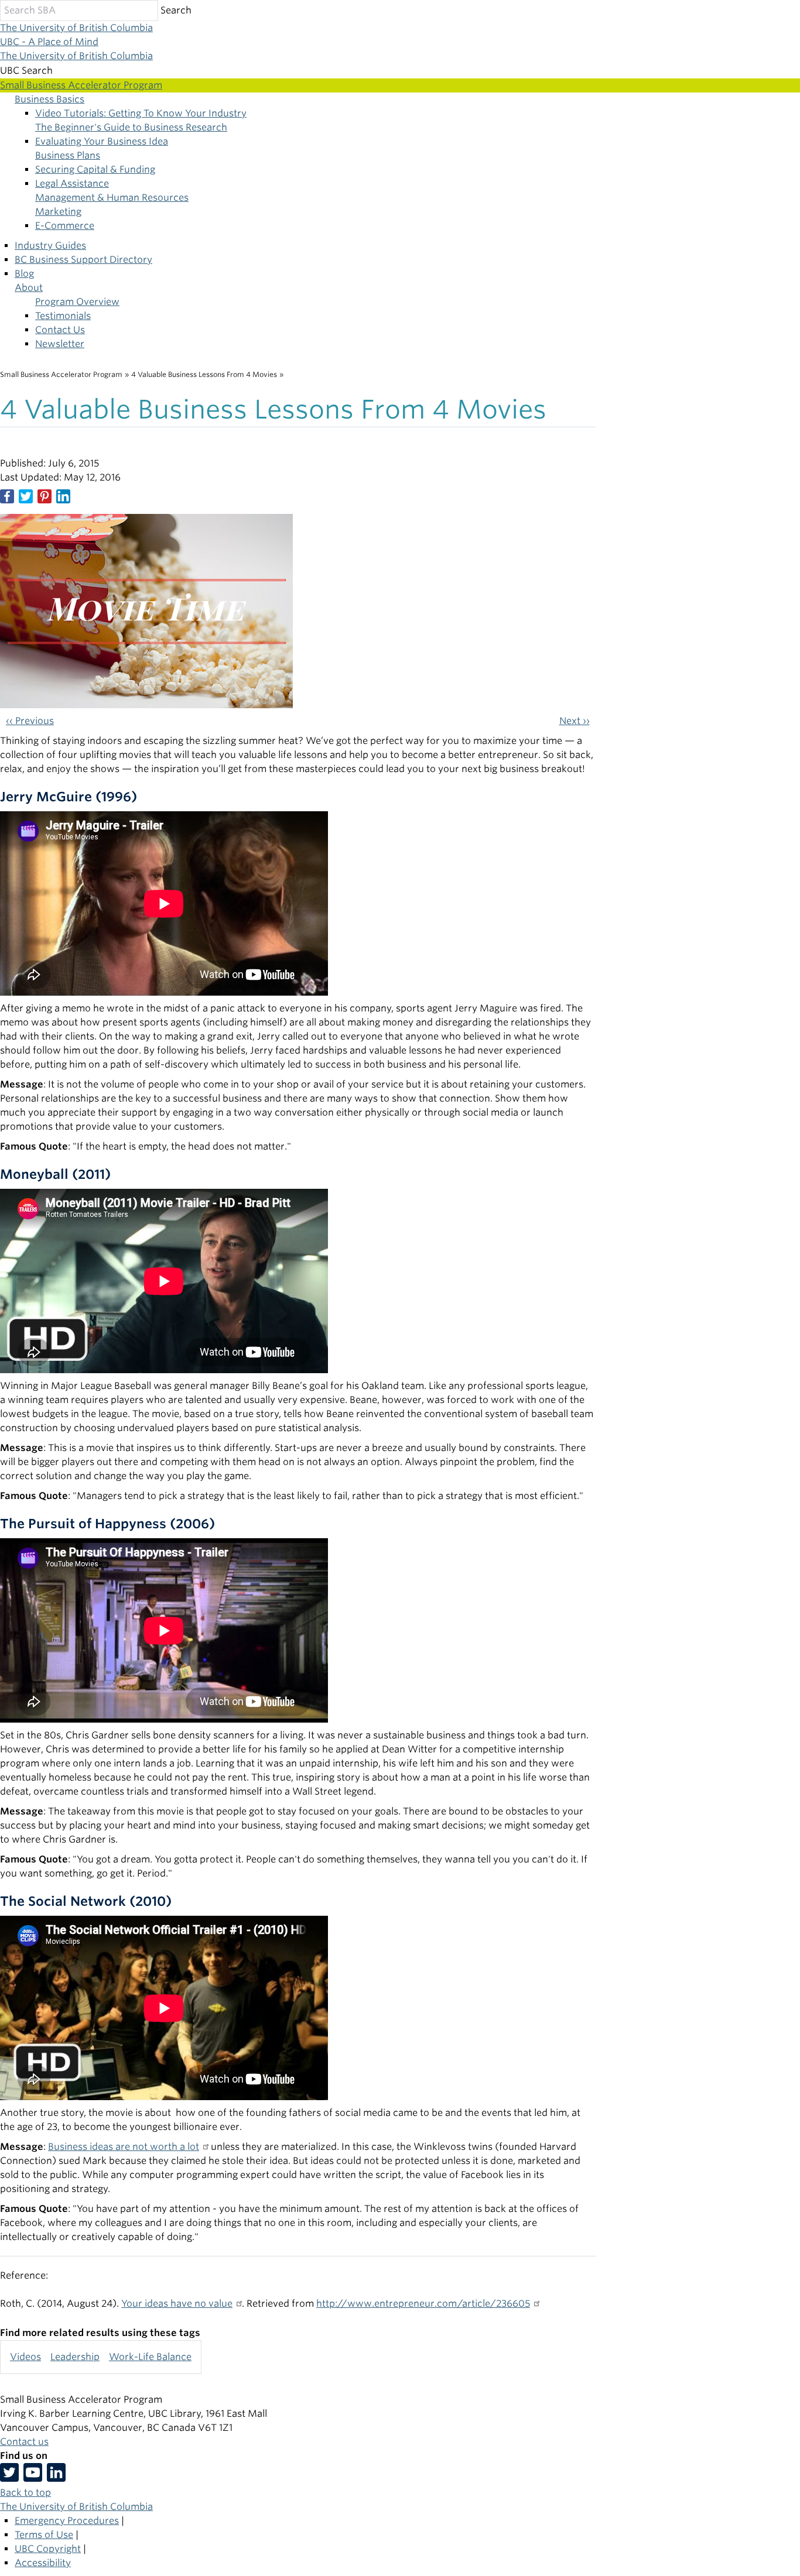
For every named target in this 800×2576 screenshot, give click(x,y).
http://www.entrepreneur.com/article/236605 (423, 2304)
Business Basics (49, 99)
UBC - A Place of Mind (49, 42)
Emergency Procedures (67, 2521)
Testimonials (63, 316)
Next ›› (575, 721)
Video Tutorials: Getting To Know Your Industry (141, 113)
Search (176, 10)
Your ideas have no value (177, 2304)
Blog (24, 274)
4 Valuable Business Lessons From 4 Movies (204, 374)
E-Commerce (65, 226)
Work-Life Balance (150, 2357)
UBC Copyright (48, 2549)
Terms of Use (44, 2535)
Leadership (75, 2357)
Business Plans (68, 155)
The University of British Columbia (76, 28)
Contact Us (60, 330)
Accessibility (43, 2563)
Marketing (58, 212)
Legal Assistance (72, 183)
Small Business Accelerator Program (61, 374)
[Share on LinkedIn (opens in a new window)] (63, 496)
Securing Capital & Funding (95, 169)
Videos (25, 2357)
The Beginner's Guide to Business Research (131, 127)
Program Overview (77, 302)
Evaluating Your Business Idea (102, 141)
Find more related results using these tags (100, 2333)
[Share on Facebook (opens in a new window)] (7, 496)
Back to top (25, 2493)
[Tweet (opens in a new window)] (26, 496)
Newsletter (60, 344)
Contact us (24, 2442)
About (29, 288)
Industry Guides (50, 246)
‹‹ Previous (30, 721)
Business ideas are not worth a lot (124, 2147)
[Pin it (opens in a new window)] (45, 496)
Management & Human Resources (112, 198)
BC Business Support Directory (83, 260)
